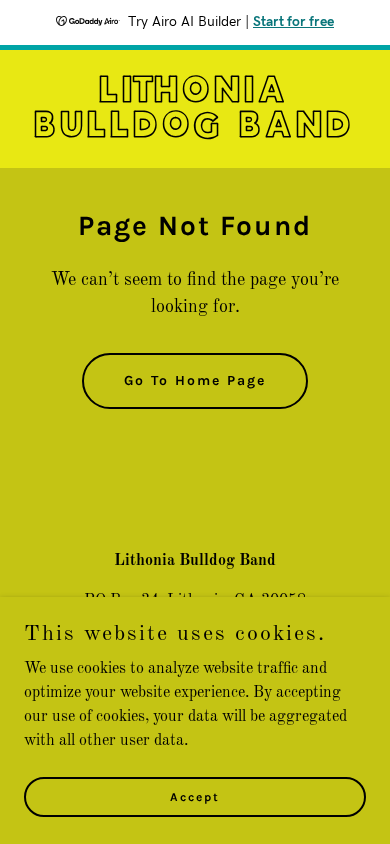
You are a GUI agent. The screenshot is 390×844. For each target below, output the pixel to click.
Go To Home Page (195, 380)
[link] (195, 133)
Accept (195, 796)
